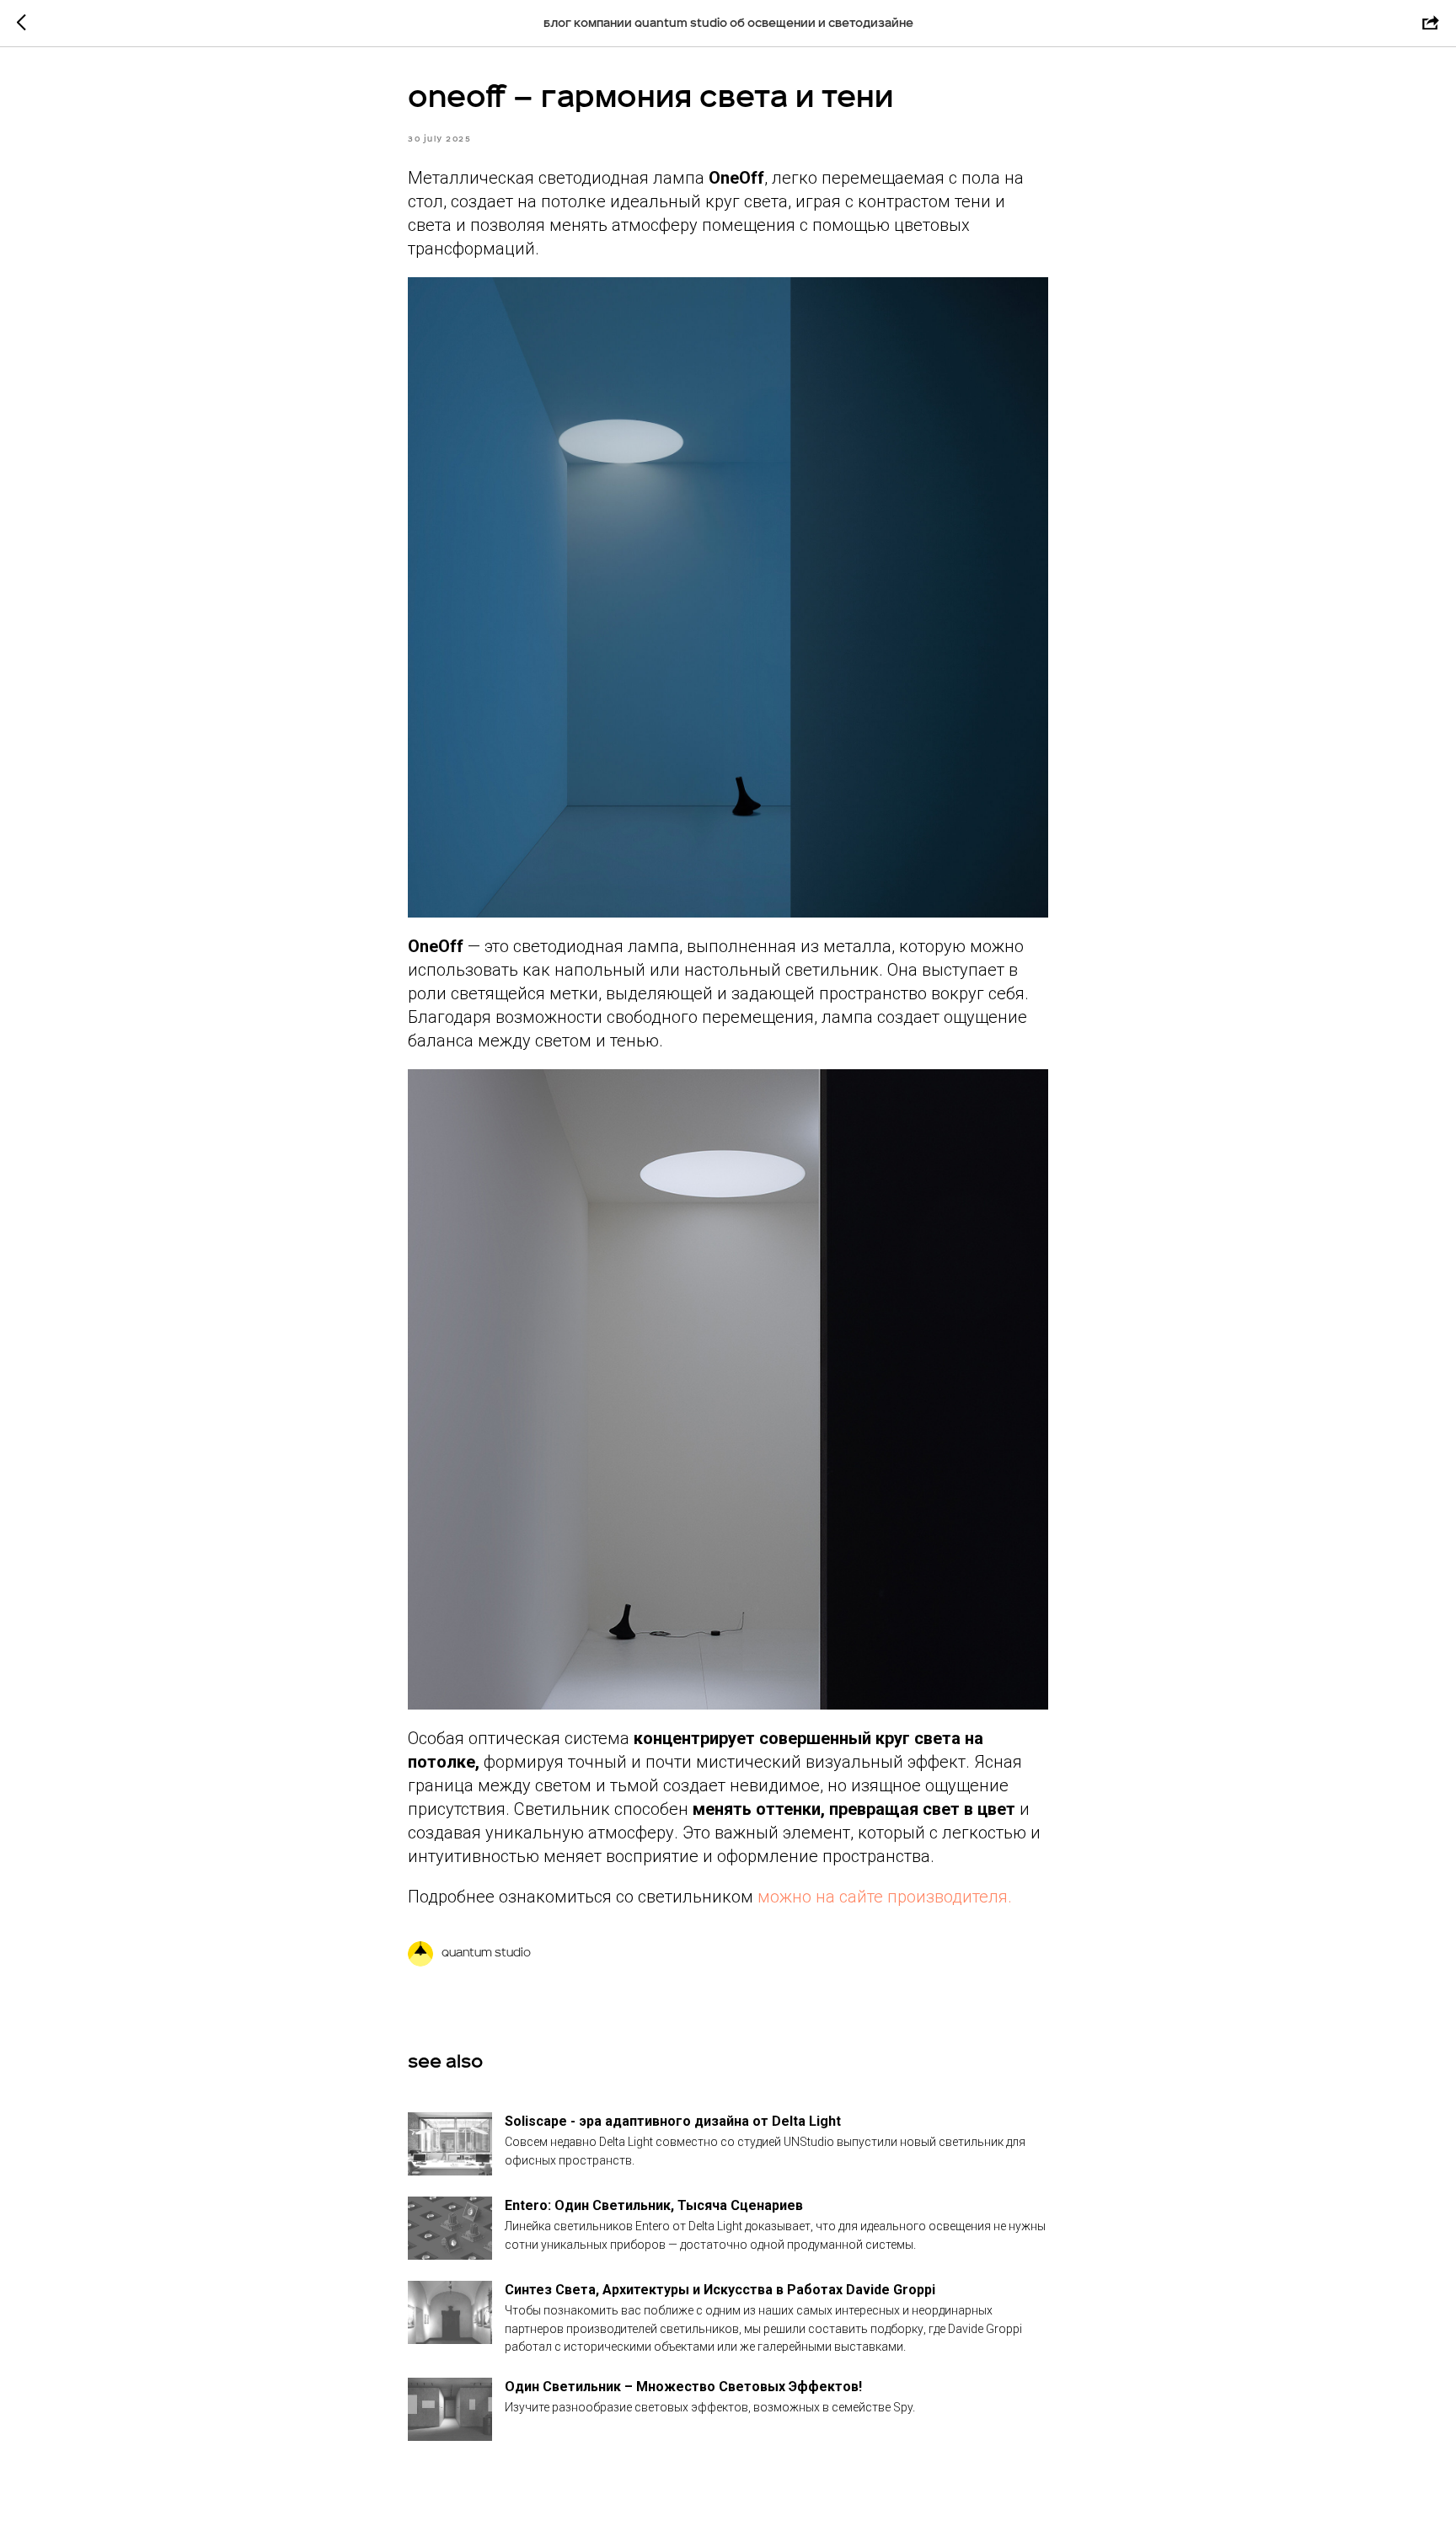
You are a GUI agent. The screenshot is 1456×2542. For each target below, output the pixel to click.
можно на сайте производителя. (885, 1897)
